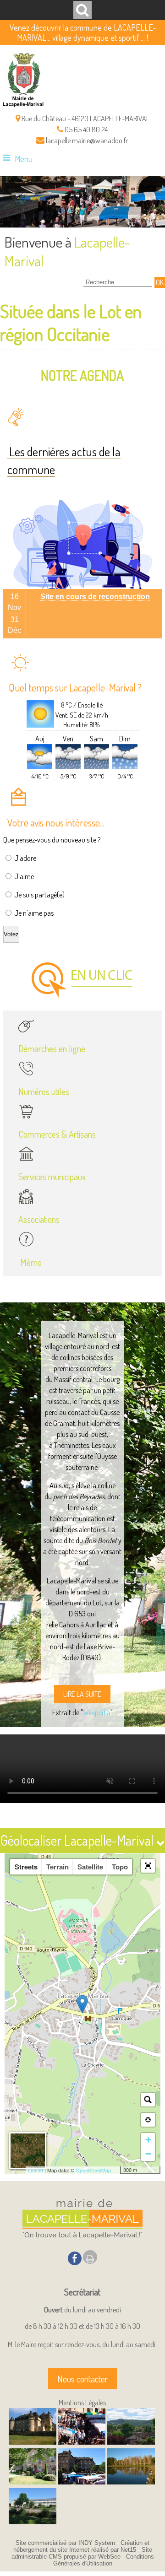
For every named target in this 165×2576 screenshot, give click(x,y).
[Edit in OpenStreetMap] (117, 2170)
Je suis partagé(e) (39, 895)
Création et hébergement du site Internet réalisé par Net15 (82, 2546)
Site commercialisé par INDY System (65, 2543)
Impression (90, 2257)
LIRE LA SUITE (82, 1694)
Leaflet (36, 2170)
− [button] (148, 2154)
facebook (75, 2258)
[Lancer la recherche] (160, 282)
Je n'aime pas (34, 913)
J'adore (25, 858)
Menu (24, 159)
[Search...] (148, 2100)
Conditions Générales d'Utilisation (104, 2560)
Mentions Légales (82, 2403)
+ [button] (148, 2140)
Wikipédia (97, 1712)
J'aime (24, 876)
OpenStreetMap (93, 2170)
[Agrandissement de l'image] (33, 2442)
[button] (148, 1866)
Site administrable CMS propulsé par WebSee (82, 2553)
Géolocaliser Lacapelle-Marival (78, 1840)
